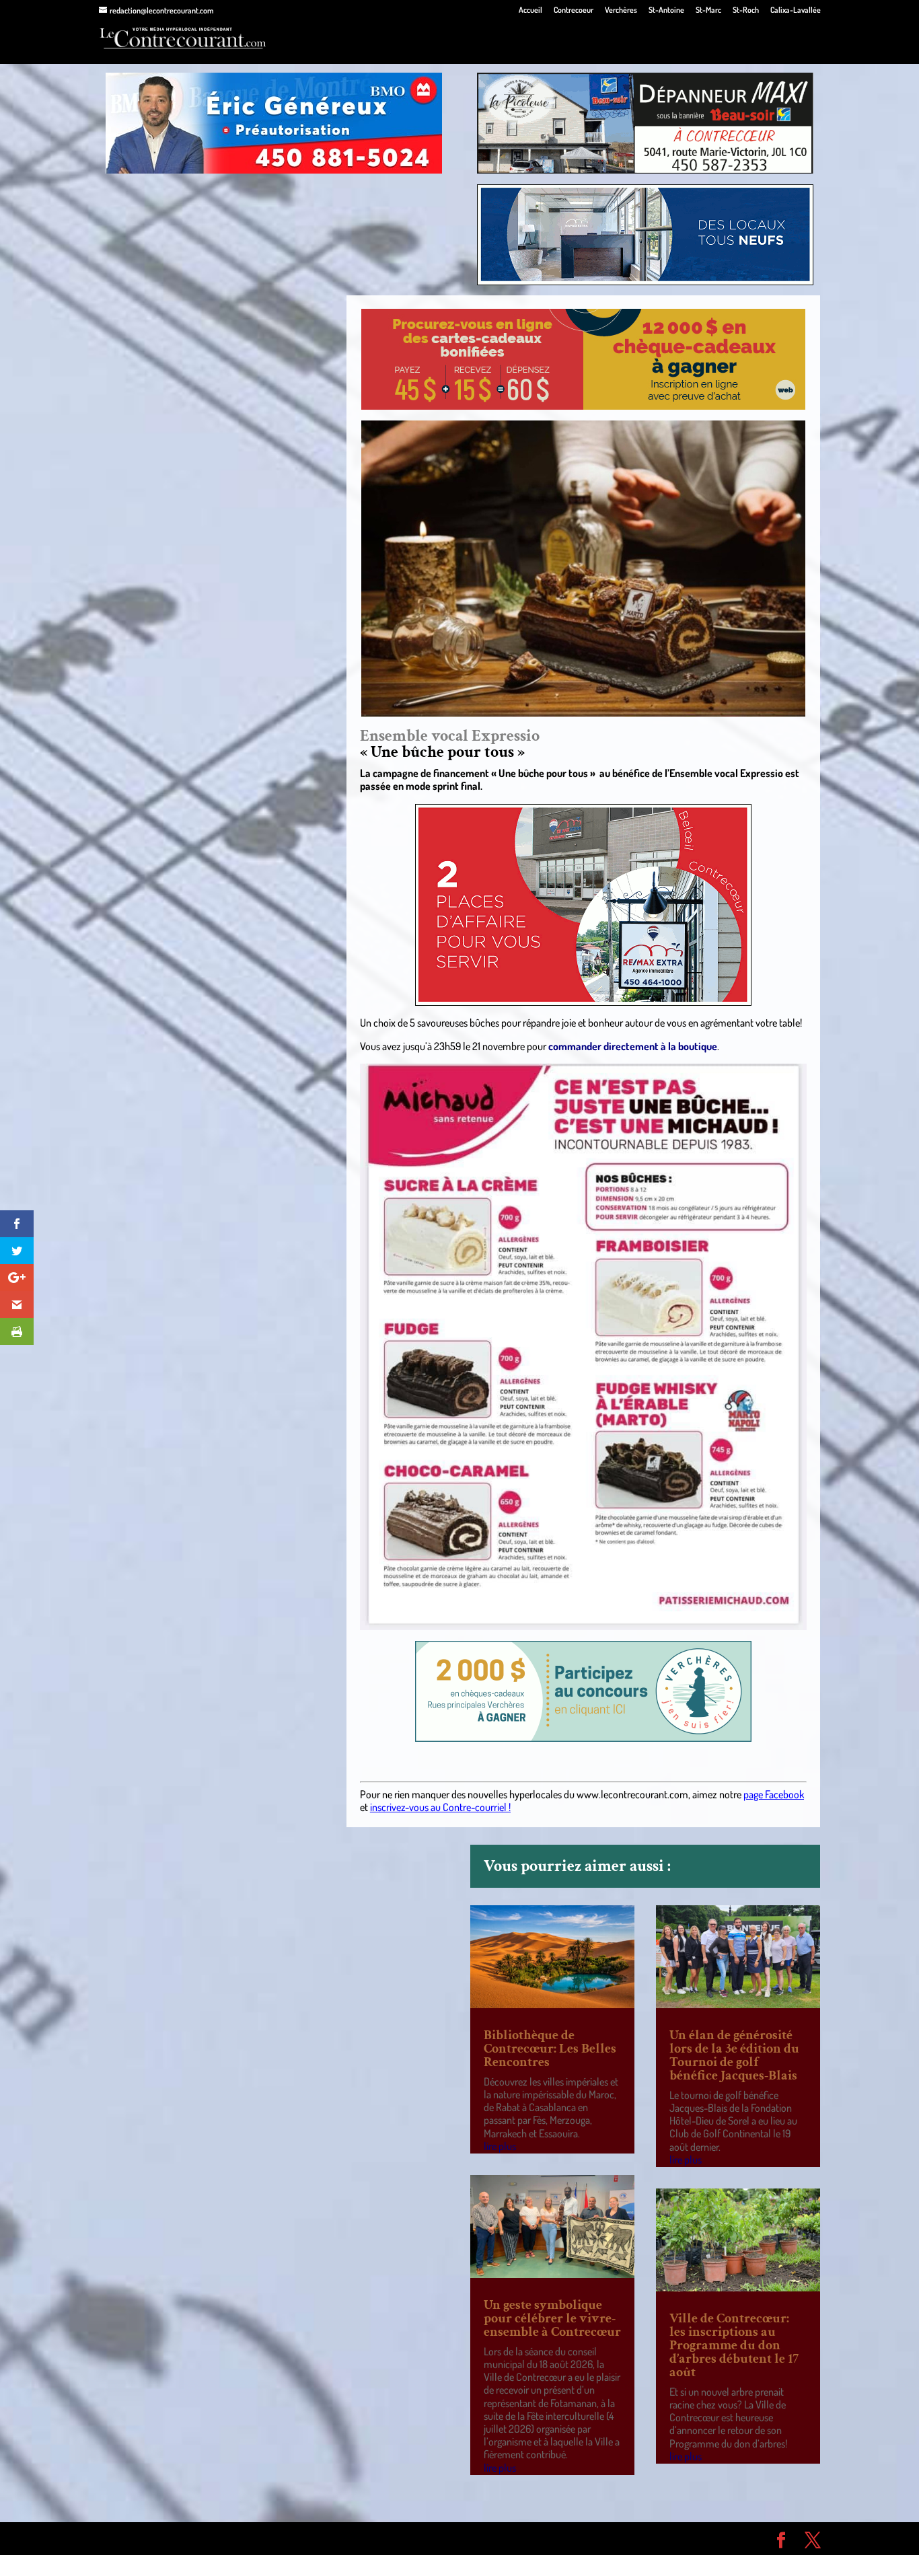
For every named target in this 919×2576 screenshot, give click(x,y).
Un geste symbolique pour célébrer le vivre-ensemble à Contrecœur (552, 2318)
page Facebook (774, 1794)
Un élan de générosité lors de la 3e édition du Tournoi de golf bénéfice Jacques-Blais (734, 2055)
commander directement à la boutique (633, 1046)
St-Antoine (666, 10)
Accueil (530, 10)
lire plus (500, 2146)
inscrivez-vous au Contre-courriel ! (440, 1807)
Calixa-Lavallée (796, 10)
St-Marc (708, 10)
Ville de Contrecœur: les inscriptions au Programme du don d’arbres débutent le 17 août (734, 2345)
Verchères (621, 10)
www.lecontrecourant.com (632, 1794)
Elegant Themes (175, 2538)
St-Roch (746, 10)
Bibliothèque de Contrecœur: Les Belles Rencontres (550, 2049)
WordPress (295, 2538)
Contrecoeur (574, 10)
